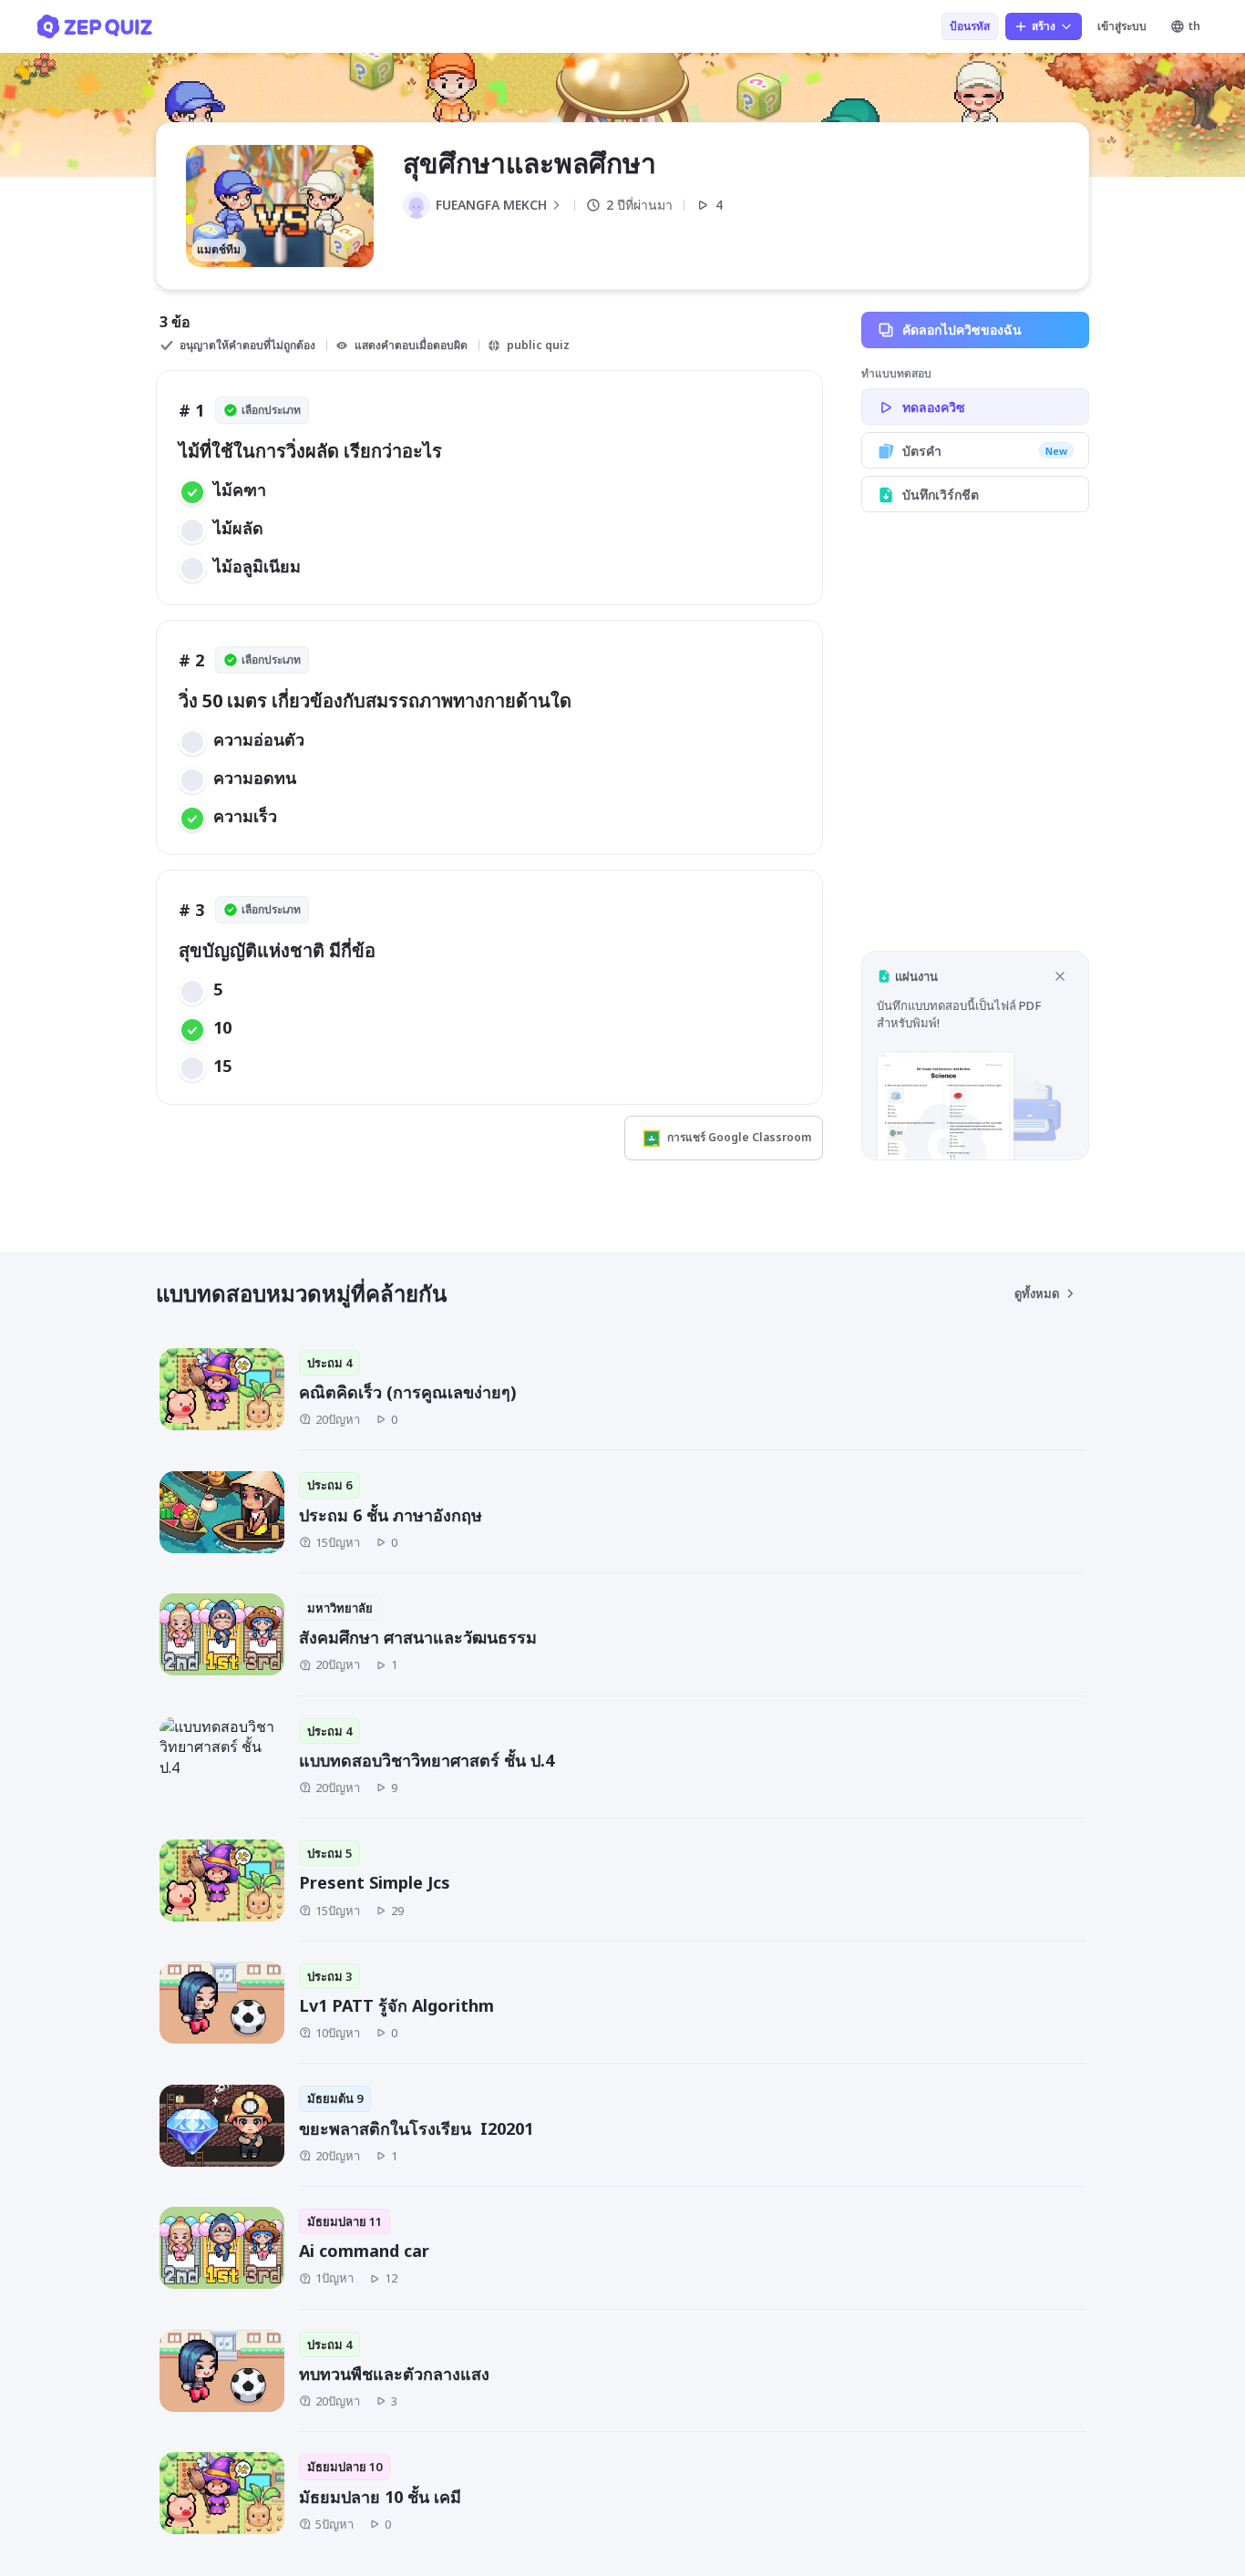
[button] (975, 1055)
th (1194, 26)
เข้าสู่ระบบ (1122, 26)
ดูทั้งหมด (1037, 1293)
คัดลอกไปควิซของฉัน (962, 330)
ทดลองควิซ (934, 407)
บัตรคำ (985, 451)
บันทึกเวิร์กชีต (941, 495)
